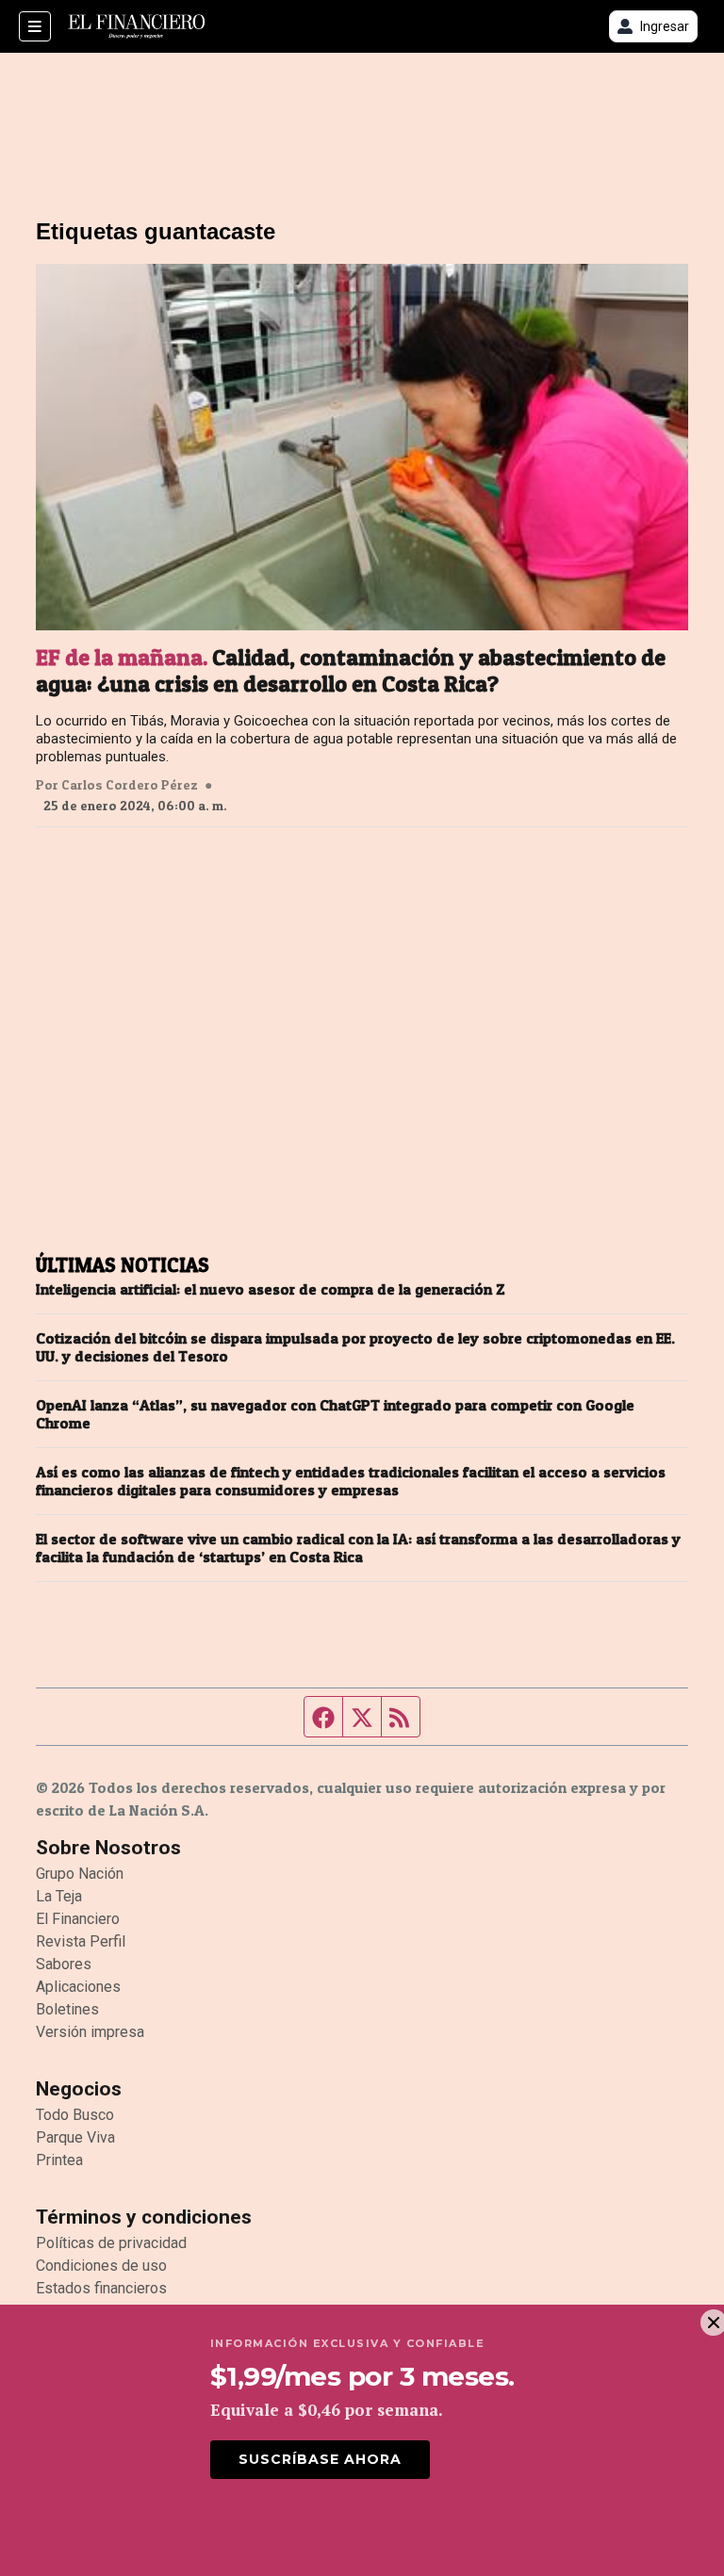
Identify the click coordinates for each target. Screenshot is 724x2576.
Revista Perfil (81, 1941)
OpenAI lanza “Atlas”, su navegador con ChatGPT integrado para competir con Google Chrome (335, 1414)
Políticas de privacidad (111, 2243)
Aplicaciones (78, 1987)
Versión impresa (90, 2032)
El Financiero (78, 1919)
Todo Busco (75, 2115)
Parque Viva (75, 2137)
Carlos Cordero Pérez (130, 785)
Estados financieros (101, 2288)
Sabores (64, 1964)
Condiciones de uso (101, 2266)
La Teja (59, 1896)
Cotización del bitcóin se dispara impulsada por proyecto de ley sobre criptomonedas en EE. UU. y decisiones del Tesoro (355, 1347)
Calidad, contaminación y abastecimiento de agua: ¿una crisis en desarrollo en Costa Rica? (351, 671)
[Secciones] (35, 26)
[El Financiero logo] (137, 26)
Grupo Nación (80, 1874)
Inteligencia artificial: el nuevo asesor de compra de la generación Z (271, 1289)
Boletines (67, 2009)
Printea (59, 2160)
